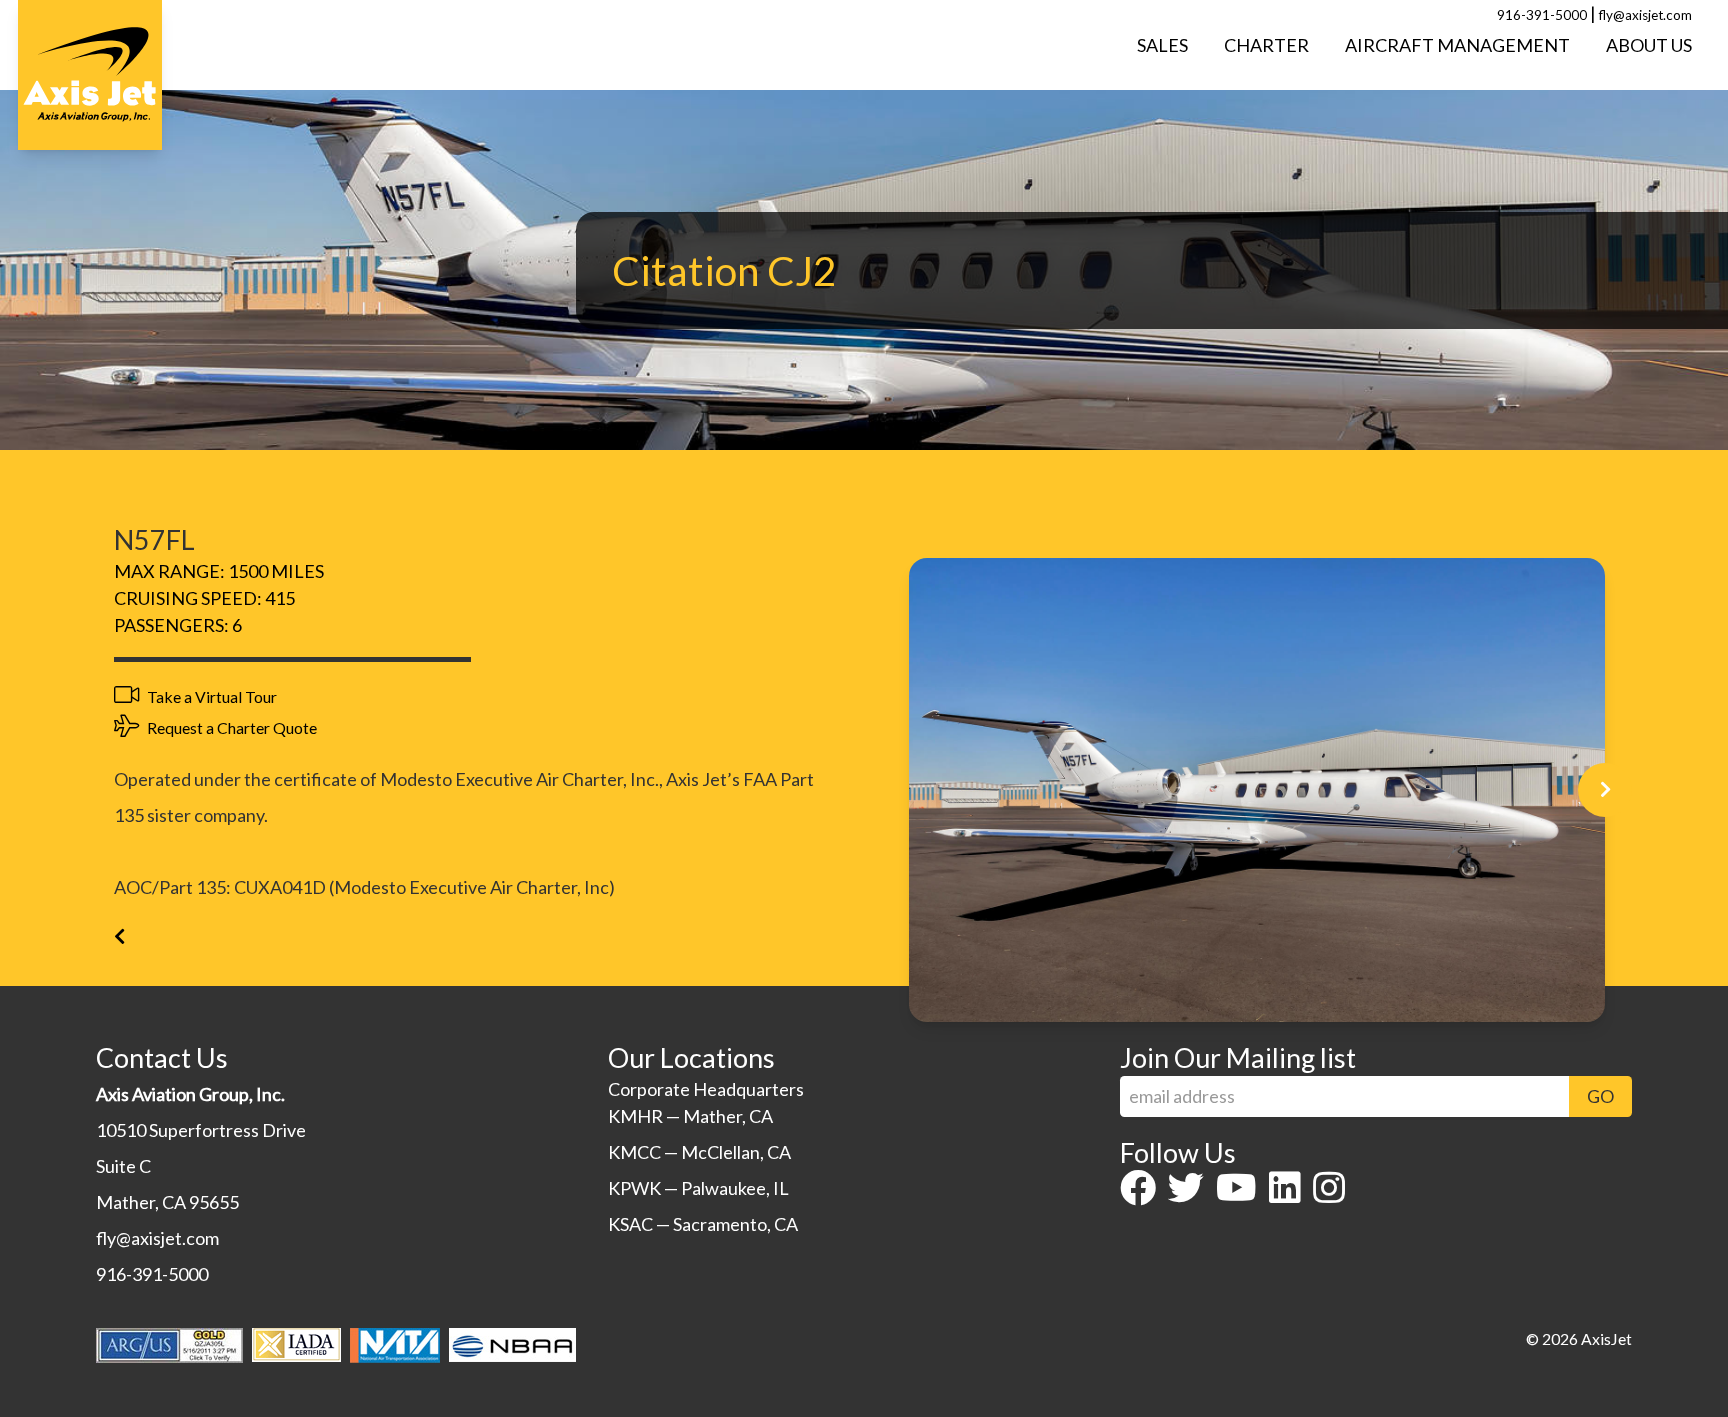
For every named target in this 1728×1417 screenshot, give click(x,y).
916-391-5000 (1542, 15)
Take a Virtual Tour (210, 696)
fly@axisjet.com (1645, 15)
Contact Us (162, 1057)
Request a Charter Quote (230, 727)
